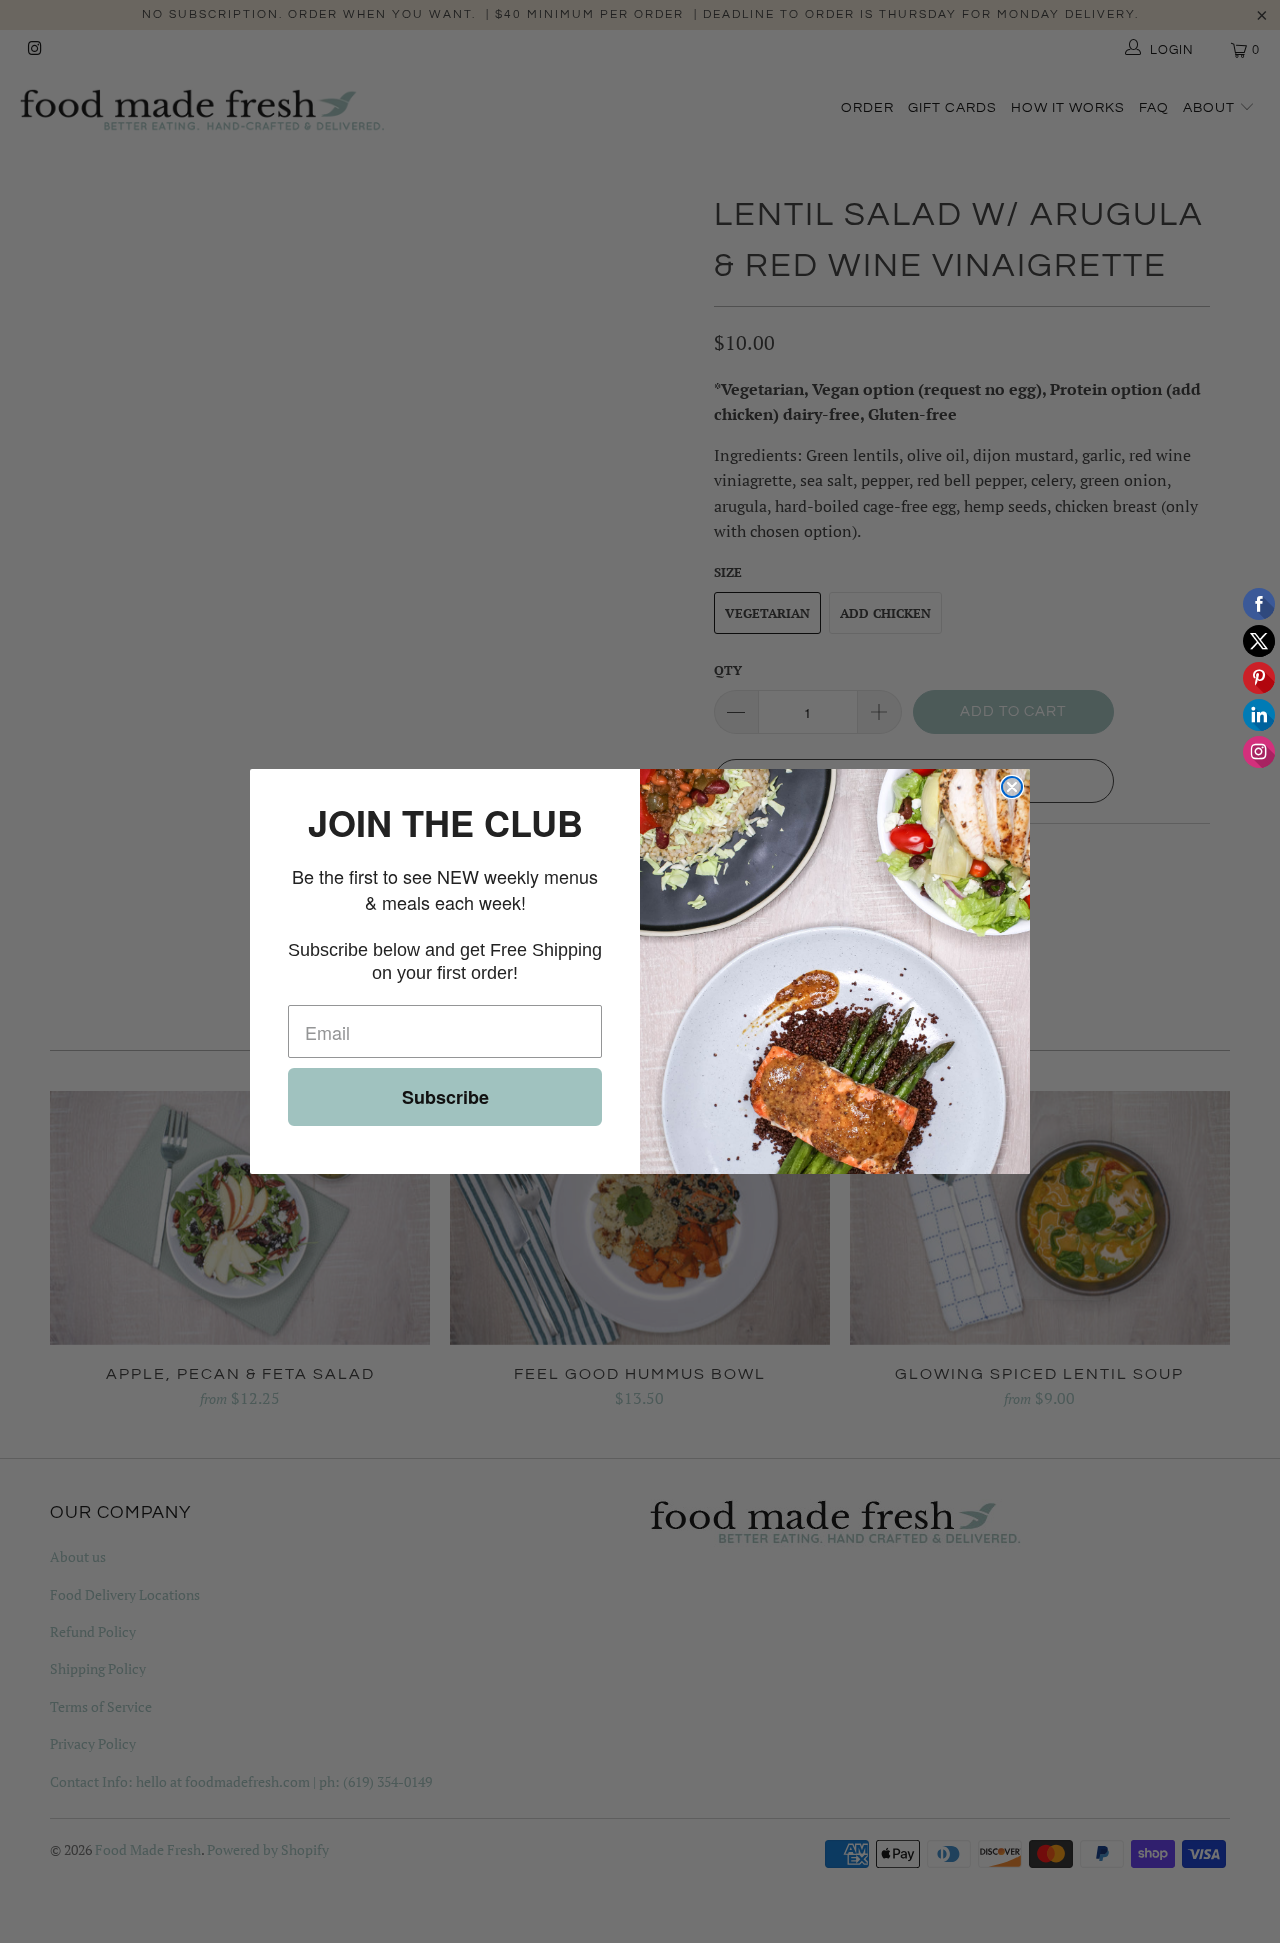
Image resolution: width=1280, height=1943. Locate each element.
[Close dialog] (1012, 787)
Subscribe (445, 1097)
